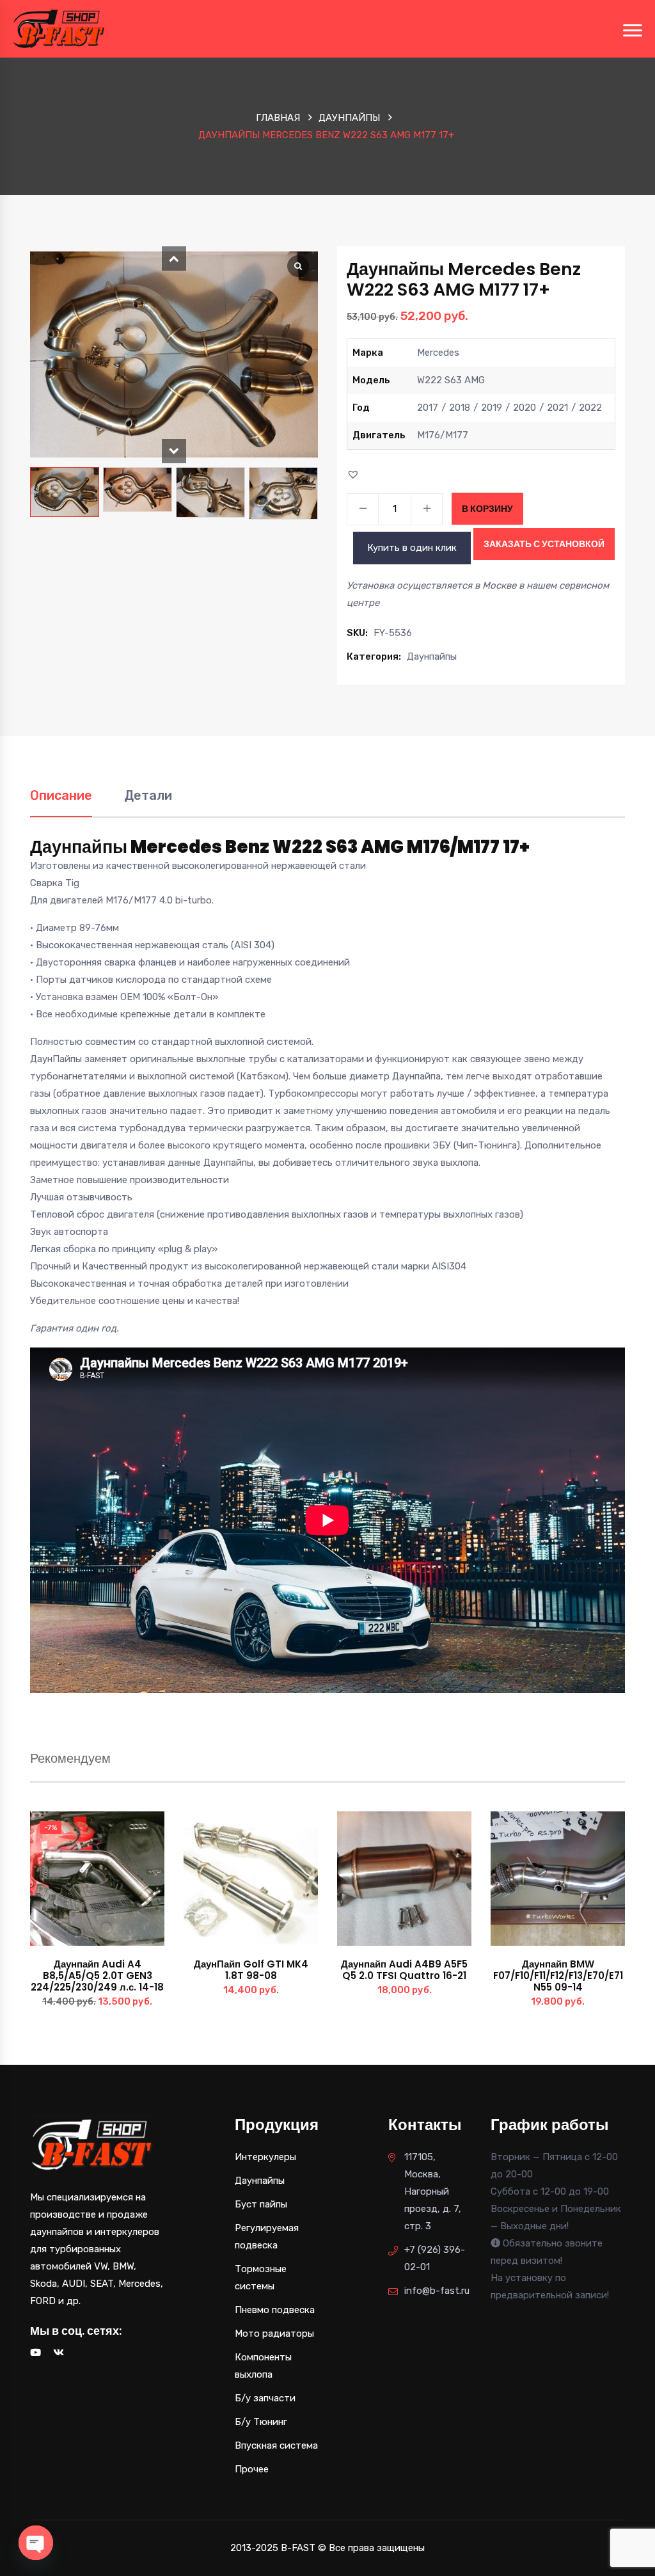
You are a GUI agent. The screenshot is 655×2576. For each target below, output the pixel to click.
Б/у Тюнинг (261, 2422)
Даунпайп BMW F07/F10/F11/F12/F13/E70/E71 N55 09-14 (558, 1976)
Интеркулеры (265, 2157)
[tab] (61, 802)
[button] (174, 258)
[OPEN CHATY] (36, 2543)
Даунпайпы (349, 118)
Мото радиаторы (274, 2334)
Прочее (252, 2469)
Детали (148, 795)
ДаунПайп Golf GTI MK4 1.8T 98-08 (251, 1970)
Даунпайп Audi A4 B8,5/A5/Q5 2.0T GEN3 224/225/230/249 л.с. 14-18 (97, 1976)
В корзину (487, 509)
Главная (278, 118)
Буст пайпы (261, 2204)
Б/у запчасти (265, 2398)
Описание (61, 795)
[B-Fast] (59, 28)
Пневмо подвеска (275, 2310)
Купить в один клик (412, 548)
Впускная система (276, 2445)
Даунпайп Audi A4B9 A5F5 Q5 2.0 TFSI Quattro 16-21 (404, 1970)
